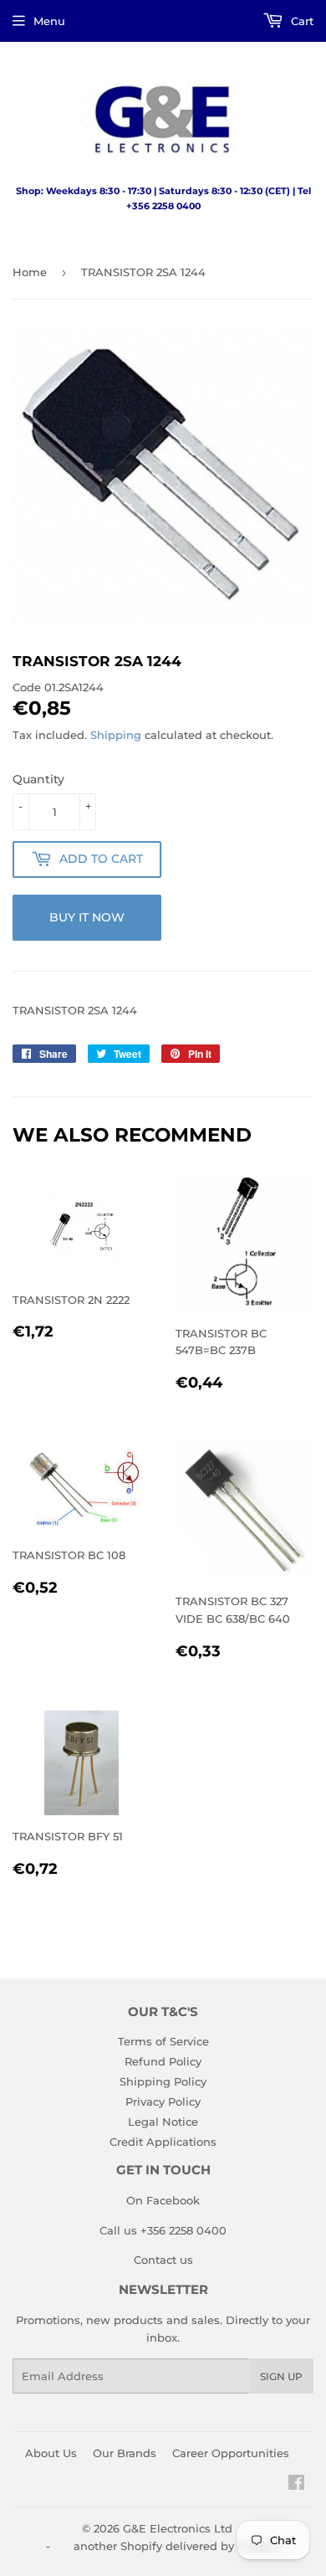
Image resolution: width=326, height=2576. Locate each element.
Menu (49, 21)
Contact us (163, 2260)
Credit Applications (163, 2142)
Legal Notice (163, 2122)
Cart (301, 21)
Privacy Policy (163, 2101)
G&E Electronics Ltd (178, 2528)
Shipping (116, 735)
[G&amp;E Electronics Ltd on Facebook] (296, 2485)
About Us (51, 2453)
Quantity (38, 779)
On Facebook (163, 2200)
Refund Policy (163, 2061)
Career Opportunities (231, 2453)
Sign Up (281, 2376)
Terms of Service (163, 2041)
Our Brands (125, 2453)
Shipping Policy (163, 2081)
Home (30, 272)
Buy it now (87, 917)
